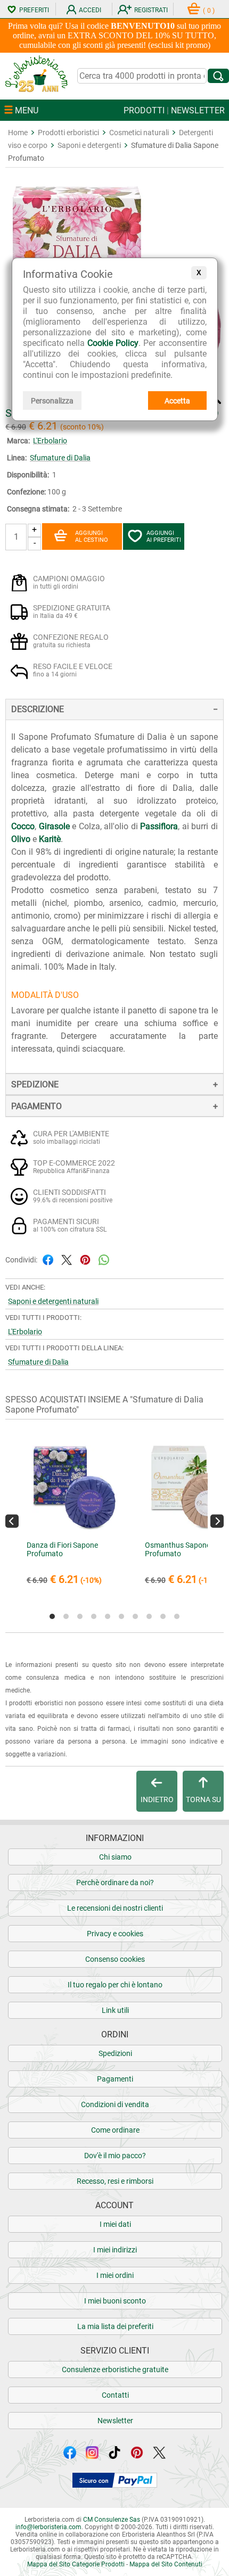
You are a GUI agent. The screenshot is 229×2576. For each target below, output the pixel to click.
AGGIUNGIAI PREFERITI (164, 536)
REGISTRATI (151, 10)
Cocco (23, 826)
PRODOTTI (144, 110)
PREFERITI (34, 10)
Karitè (50, 839)
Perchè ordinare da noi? (115, 1883)
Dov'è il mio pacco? (115, 2156)
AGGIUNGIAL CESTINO (92, 536)
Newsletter (115, 2421)
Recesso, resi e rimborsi (115, 2181)
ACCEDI (90, 10)
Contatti (115, 2395)
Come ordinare (115, 2130)
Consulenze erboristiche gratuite (115, 2369)
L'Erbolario (50, 441)
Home (18, 133)
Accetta (177, 401)
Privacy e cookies (115, 1934)
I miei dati (115, 2224)
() (209, 11)
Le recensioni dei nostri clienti (115, 1908)
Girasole (54, 826)
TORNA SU (203, 1799)
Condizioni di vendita (115, 2104)
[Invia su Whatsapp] (104, 1259)
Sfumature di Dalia (60, 458)
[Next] (217, 1521)
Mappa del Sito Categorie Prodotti (76, 2564)
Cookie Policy (113, 343)
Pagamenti (115, 2079)
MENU (26, 110)
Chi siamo (115, 1857)
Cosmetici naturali (139, 133)
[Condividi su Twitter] (67, 1259)
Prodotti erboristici (68, 133)
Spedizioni (115, 2053)
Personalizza (52, 401)
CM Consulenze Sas (112, 2520)
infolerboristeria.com (48, 2527)
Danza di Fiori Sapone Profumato (62, 1549)
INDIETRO (157, 1799)
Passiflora (159, 826)
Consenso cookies (115, 1959)
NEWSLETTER (198, 110)
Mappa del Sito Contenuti (166, 2564)
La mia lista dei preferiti (115, 2326)
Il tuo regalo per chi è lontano (115, 1985)
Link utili (115, 2010)
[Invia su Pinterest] (85, 1259)
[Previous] (12, 1521)
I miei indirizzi (115, 2250)
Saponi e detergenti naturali (53, 1301)
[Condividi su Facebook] (48, 1259)
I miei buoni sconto (115, 2301)
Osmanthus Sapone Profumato (178, 1549)
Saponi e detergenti (89, 145)
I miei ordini (115, 2275)
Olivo (21, 839)
